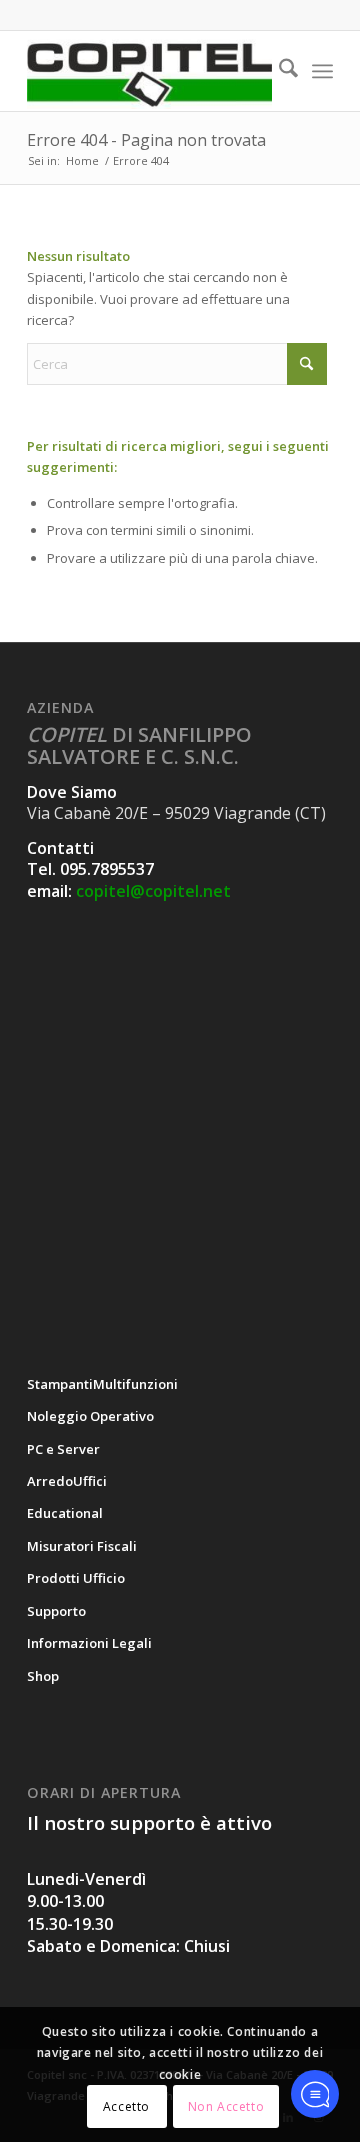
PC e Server (63, 1449)
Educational (65, 1513)
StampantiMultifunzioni (102, 1384)
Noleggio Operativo (90, 1416)
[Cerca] (278, 71)
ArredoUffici (67, 1481)
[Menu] (322, 71)
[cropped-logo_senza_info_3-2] (149, 71)
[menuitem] (278, 71)
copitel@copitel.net (153, 891)
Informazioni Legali (89, 1643)
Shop (43, 1676)
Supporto (56, 1611)
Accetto (126, 2106)
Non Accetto (226, 2106)
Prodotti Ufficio (76, 1578)
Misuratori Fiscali (82, 1546)
